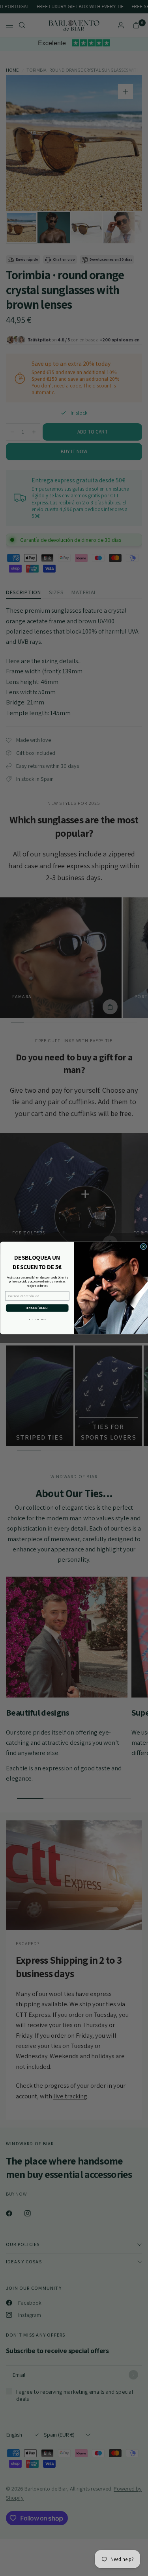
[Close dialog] (143, 1247)
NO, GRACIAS (37, 1319)
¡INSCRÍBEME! (37, 1308)
